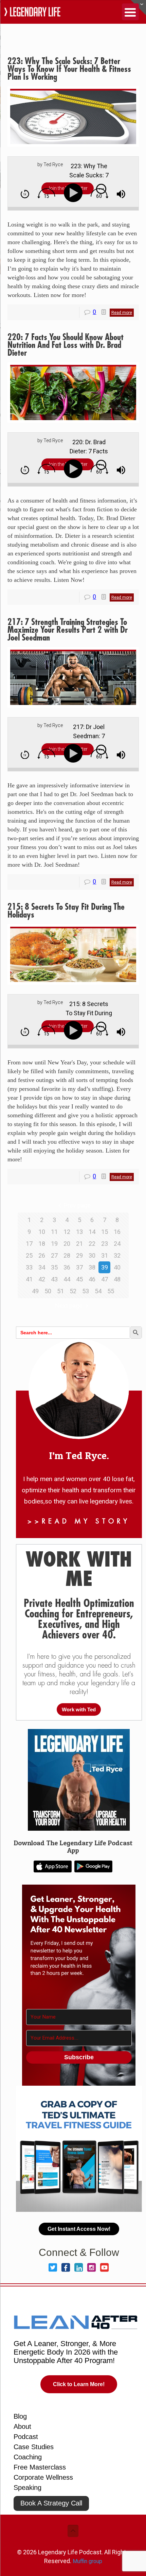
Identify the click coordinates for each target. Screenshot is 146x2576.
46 (92, 1279)
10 (42, 1232)
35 (54, 1267)
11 (54, 1232)
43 (54, 1279)
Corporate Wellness (43, 2477)
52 (73, 1291)
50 (48, 1291)
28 (67, 1255)
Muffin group (87, 2561)
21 (79, 1244)
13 (79, 1232)
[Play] (75, 193)
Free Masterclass (40, 2467)
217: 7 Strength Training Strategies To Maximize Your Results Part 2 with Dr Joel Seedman (68, 630)
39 (105, 1267)
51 (60, 1291)
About (22, 2426)
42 (42, 1279)
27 (54, 1255)
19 (54, 1244)
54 (98, 1291)
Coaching (28, 2457)
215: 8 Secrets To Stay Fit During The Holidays (66, 911)
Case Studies (34, 2447)
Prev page (77, 1205)
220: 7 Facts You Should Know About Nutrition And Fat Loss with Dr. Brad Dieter (66, 345)
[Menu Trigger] (130, 12)
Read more (122, 313)
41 (29, 1279)
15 (105, 1232)
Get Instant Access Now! (79, 2229)
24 (117, 1244)
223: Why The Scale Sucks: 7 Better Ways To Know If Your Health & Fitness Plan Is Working (69, 69)
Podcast (26, 2437)
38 (92, 1267)
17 (29, 1244)
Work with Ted (79, 1709)
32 (117, 1255)
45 (79, 1279)
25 (29, 1255)
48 (117, 1279)
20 (67, 1244)
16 (117, 1232)
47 (105, 1279)
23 (105, 1244)
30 (92, 1255)
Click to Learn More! (79, 2384)
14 (92, 1232)
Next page (69, 1306)
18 (42, 1244)
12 (67, 1232)
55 (111, 1291)
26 (42, 1255)
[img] (25, 194)
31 (105, 1255)
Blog (20, 2416)
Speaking (28, 2487)
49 (35, 1291)
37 (79, 1267)
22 (92, 1244)
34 (42, 1267)
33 (29, 1267)
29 (79, 1255)
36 (67, 1267)
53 (86, 1291)
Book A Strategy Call (51, 2503)
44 (67, 1279)
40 (117, 1267)
